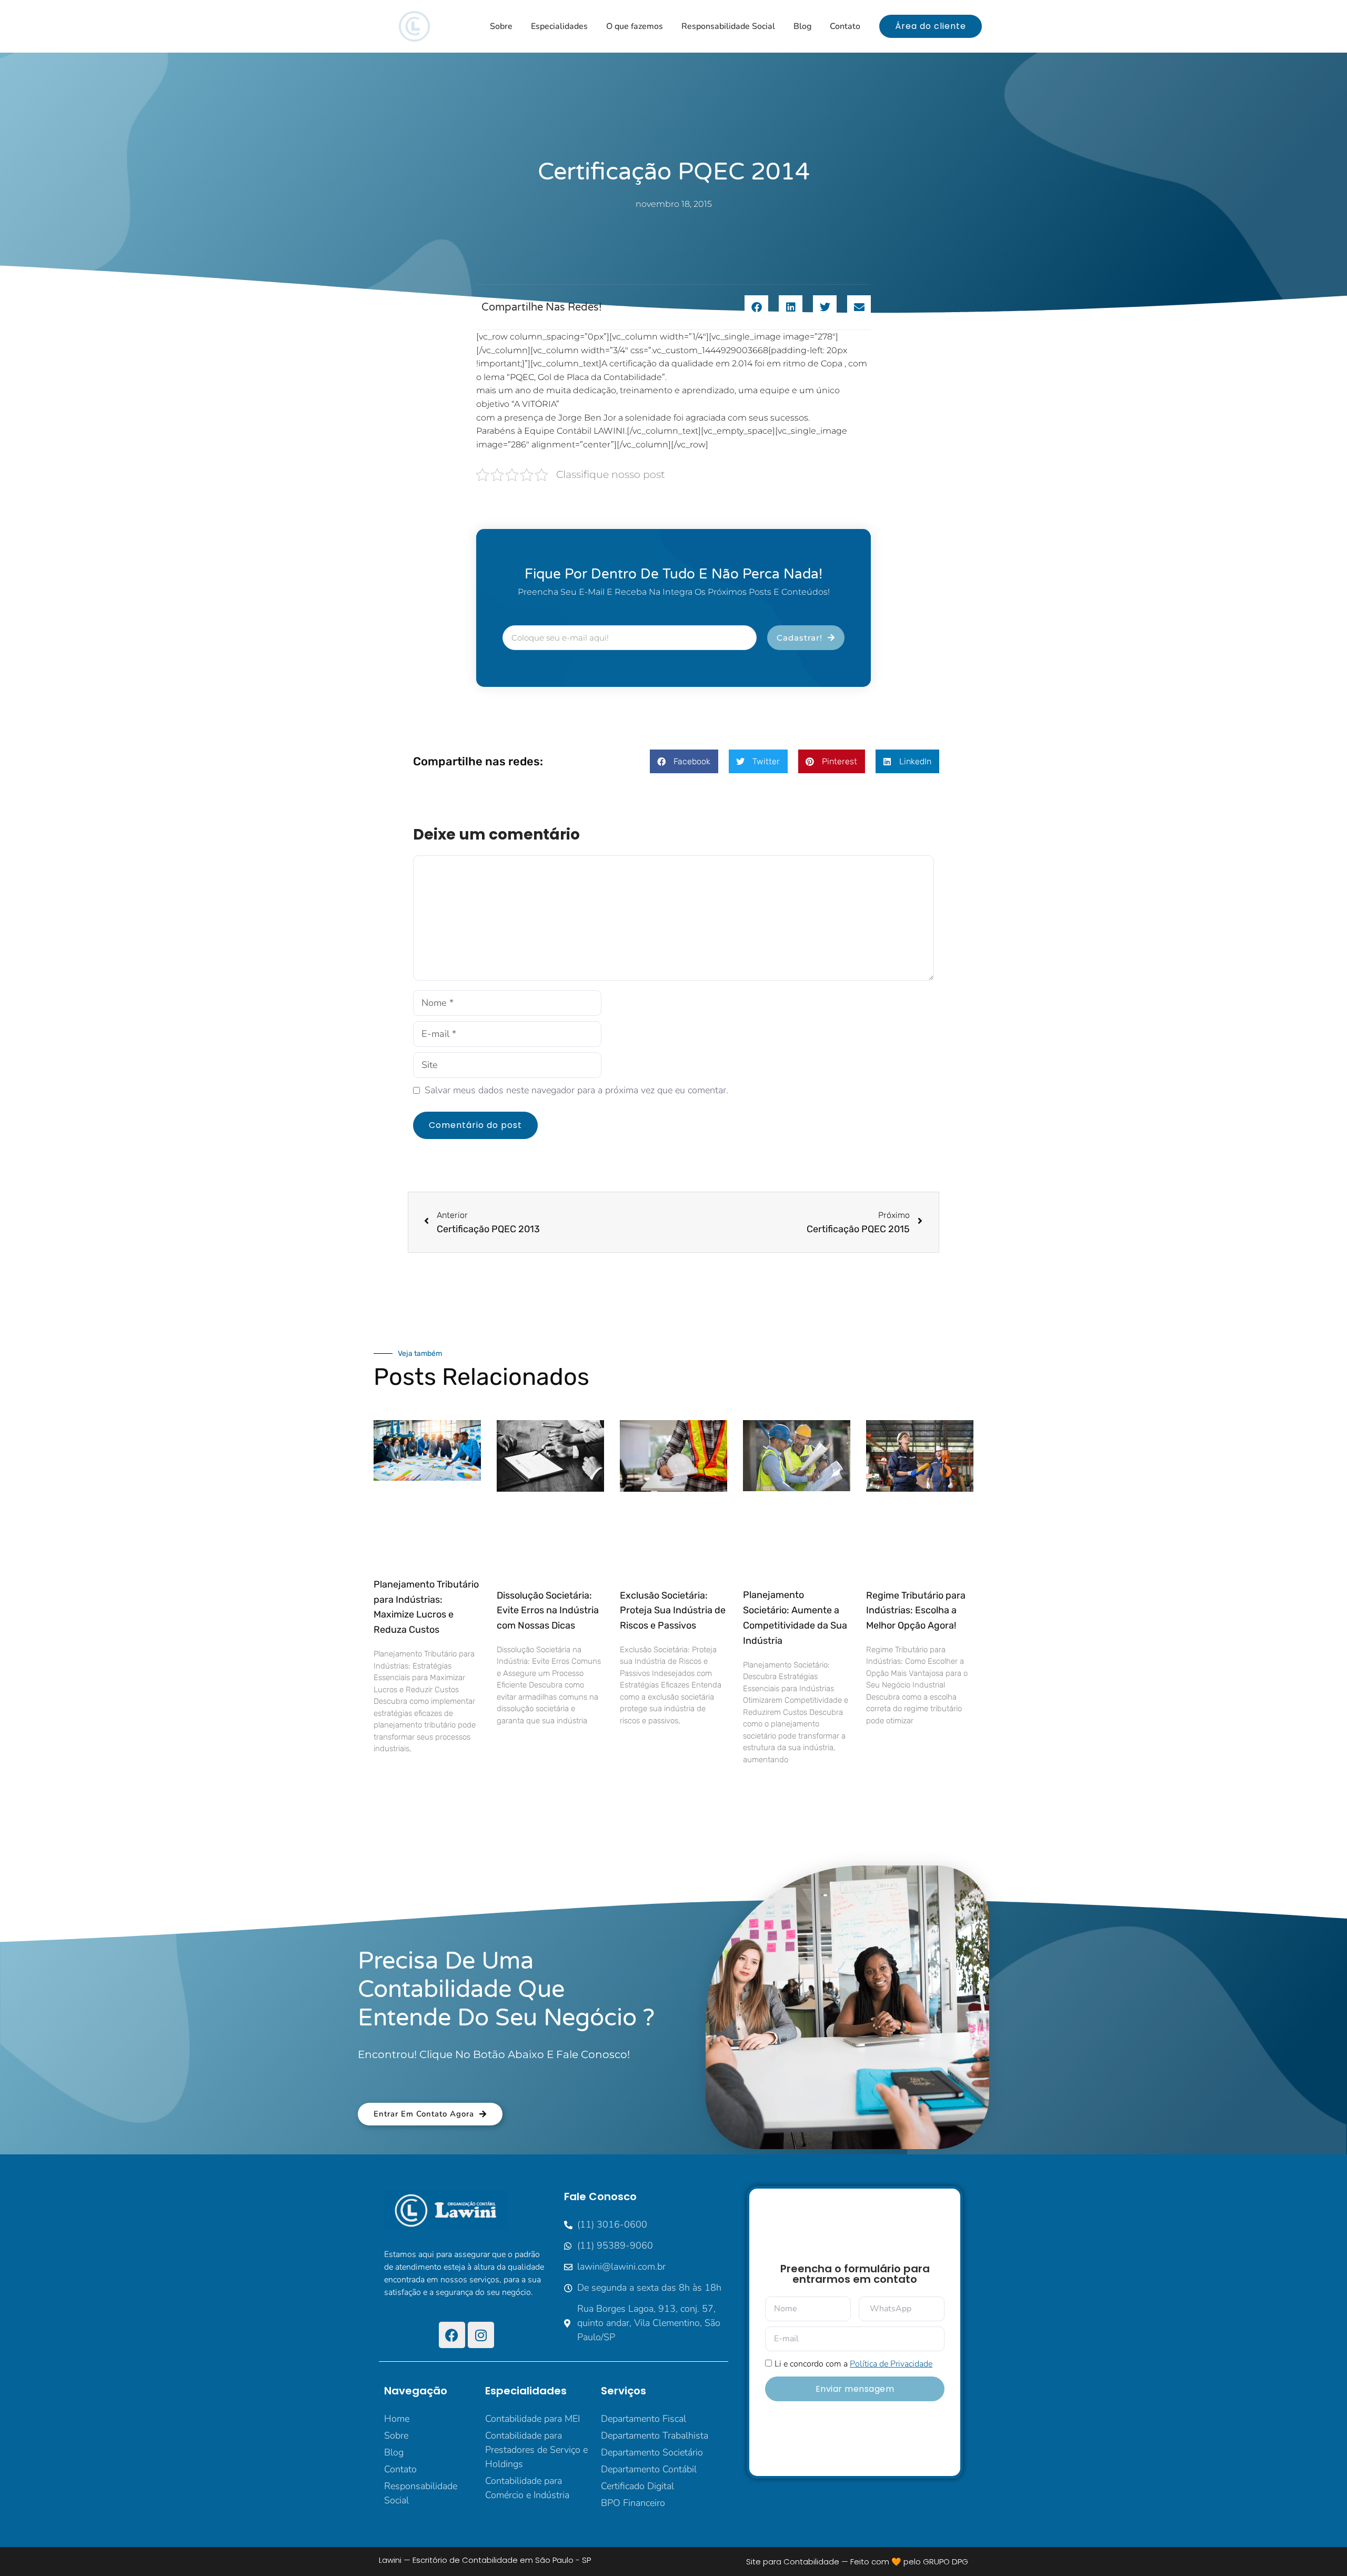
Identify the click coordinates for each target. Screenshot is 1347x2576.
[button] (756, 307)
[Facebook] (452, 2335)
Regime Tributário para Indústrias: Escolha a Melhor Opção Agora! (916, 1611)
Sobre (501, 26)
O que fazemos (635, 26)
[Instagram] (481, 2335)
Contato (845, 26)
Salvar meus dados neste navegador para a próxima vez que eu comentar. (576, 1090)
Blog (802, 26)
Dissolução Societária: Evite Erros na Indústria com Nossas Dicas (548, 1611)
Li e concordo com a (853, 2364)
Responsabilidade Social (728, 26)
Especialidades (559, 26)
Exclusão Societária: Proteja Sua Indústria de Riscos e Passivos (673, 1611)
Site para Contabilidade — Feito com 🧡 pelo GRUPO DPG (857, 2562)
